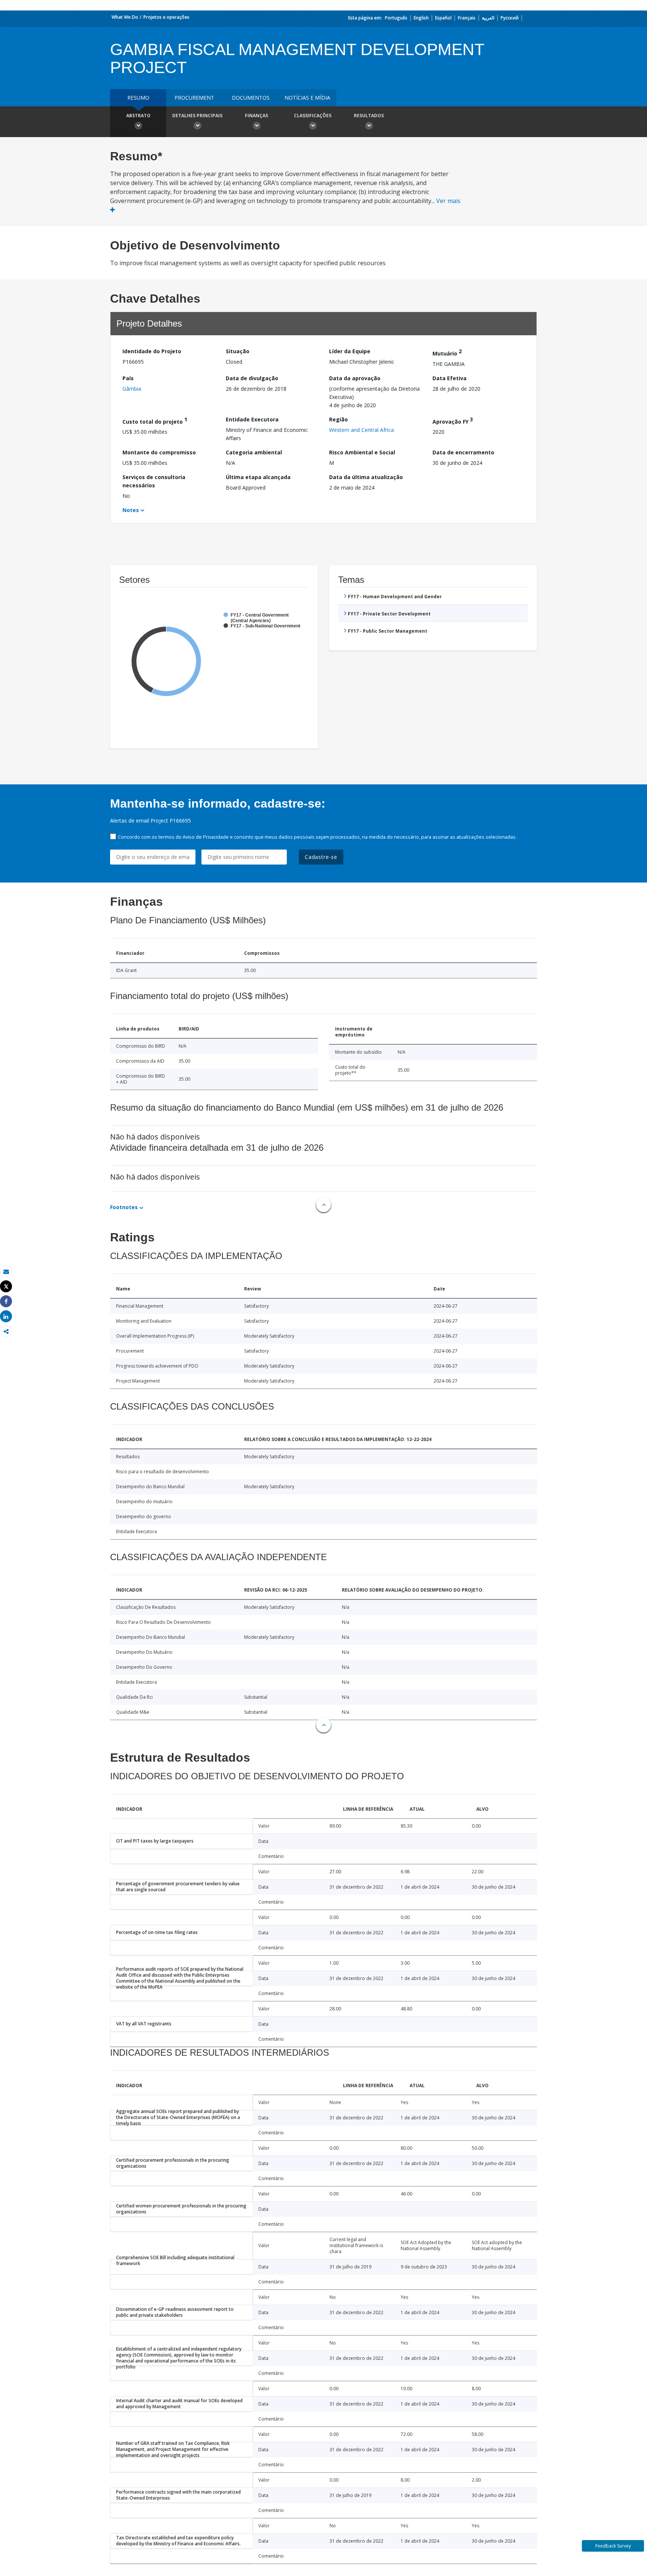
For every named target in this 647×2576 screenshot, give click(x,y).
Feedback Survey (613, 2546)
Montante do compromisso (159, 452)
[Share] (6, 1301)
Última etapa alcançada (258, 477)
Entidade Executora (252, 419)
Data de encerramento (463, 452)
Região (338, 419)
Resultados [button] (369, 116)
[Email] (6, 1272)
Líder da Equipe (350, 351)
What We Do (125, 17)
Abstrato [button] (138, 116)
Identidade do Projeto (152, 351)
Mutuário (447, 352)
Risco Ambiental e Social (362, 452)
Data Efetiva (449, 378)
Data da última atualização (366, 477)
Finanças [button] (256, 116)
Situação (238, 351)
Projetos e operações (166, 17)
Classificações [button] (313, 116)
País (128, 378)
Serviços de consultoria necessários (154, 481)
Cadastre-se (321, 857)
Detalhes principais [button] (197, 116)
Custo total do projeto (155, 420)
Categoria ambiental (254, 452)
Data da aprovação (355, 378)
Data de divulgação (252, 378)
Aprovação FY (453, 420)
